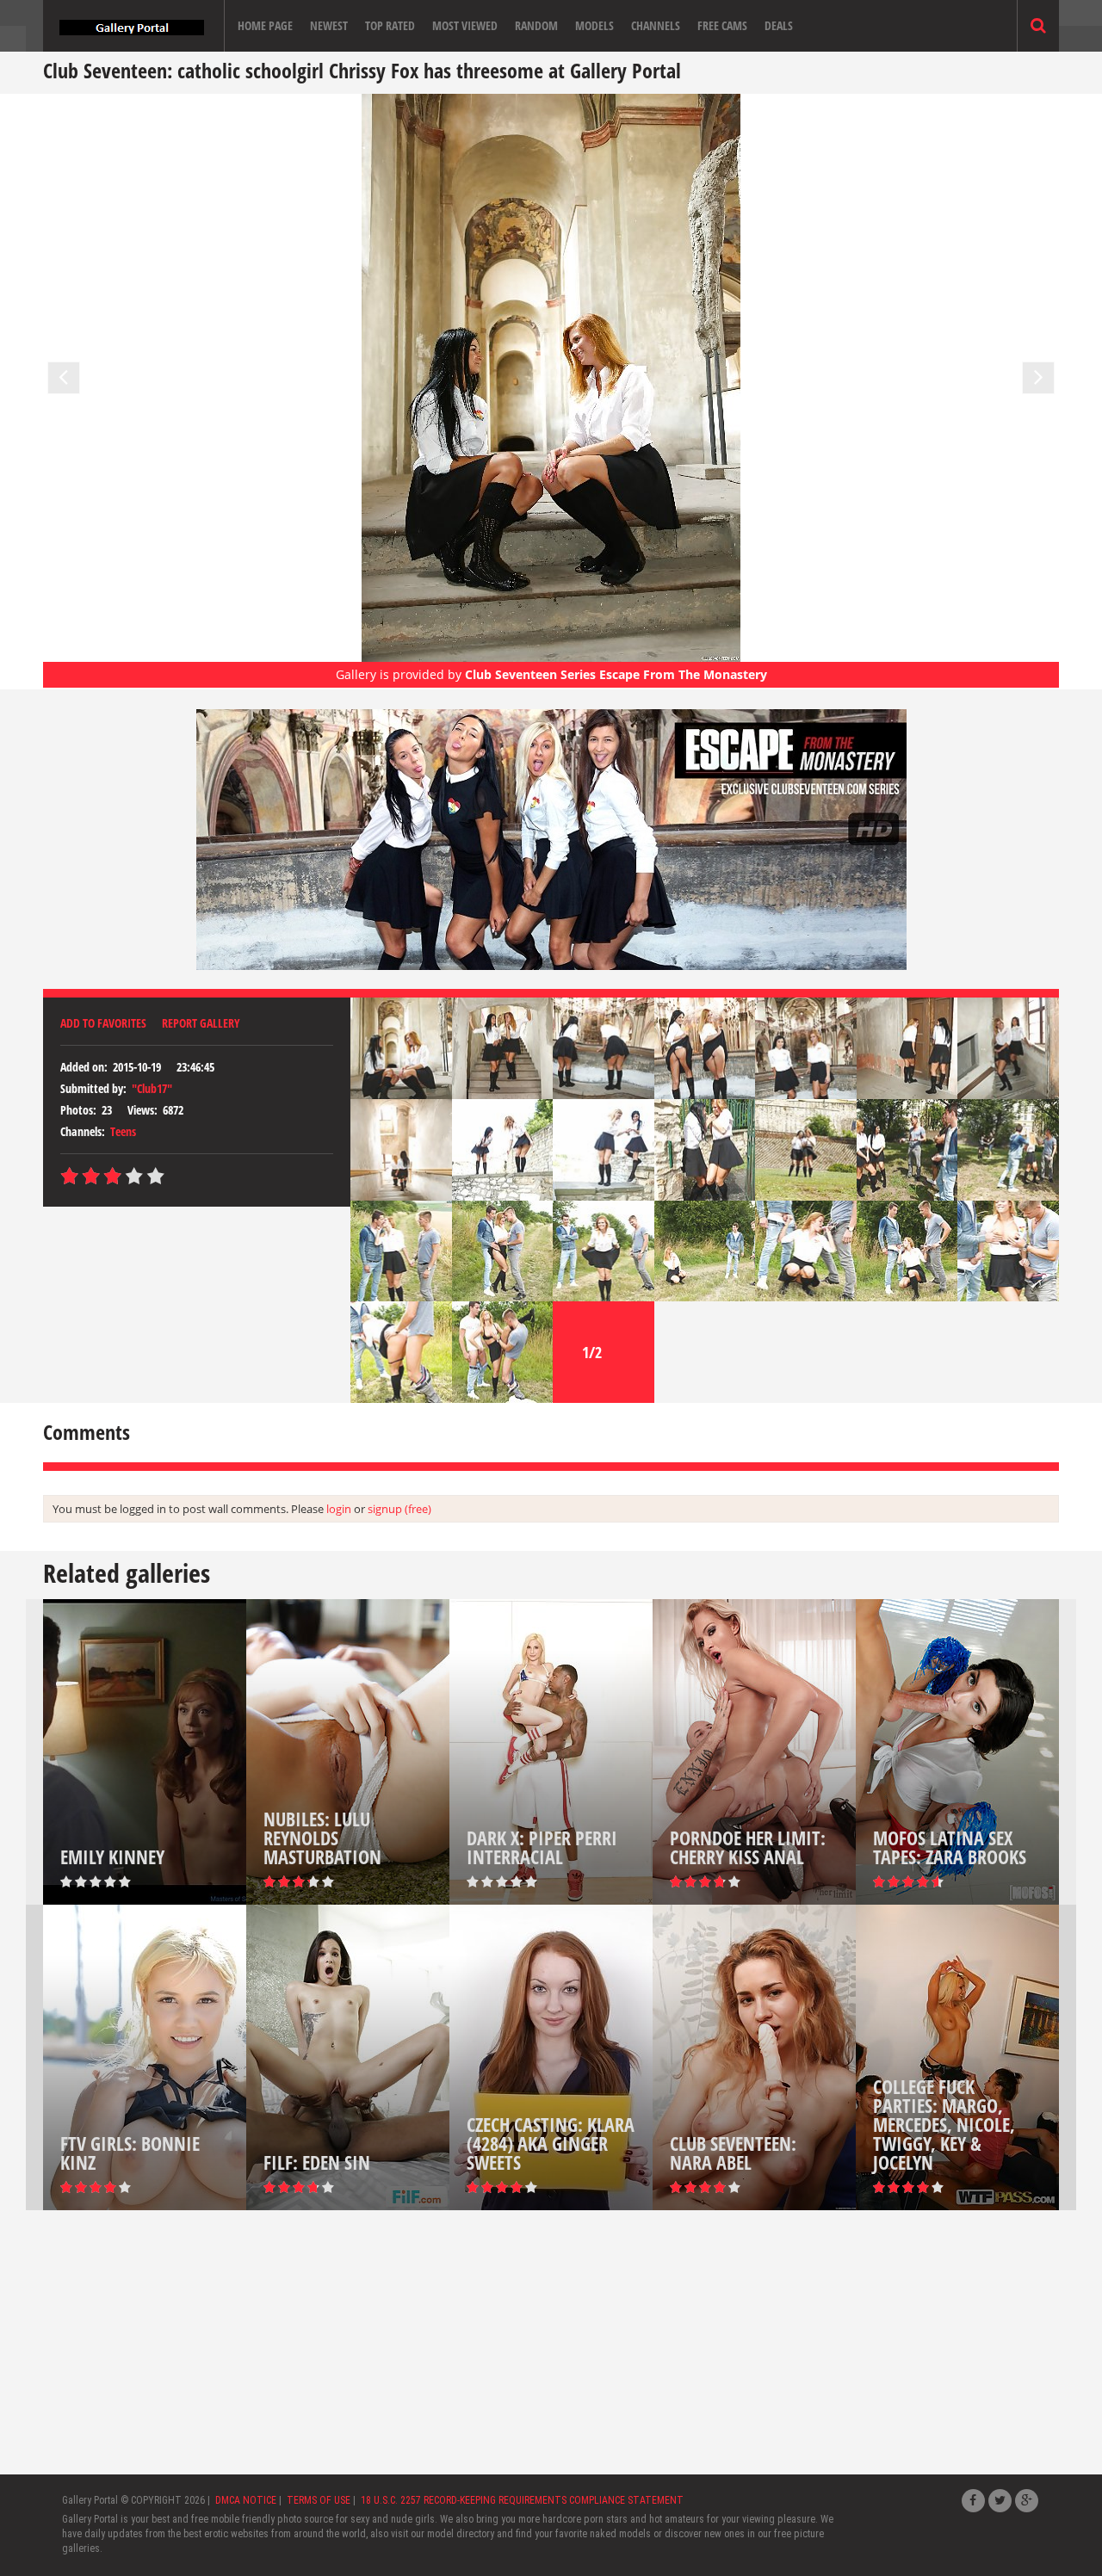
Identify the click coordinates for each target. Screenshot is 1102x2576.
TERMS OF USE (319, 2500)
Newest (329, 25)
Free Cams (722, 25)
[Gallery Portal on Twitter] (1000, 2501)
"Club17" (152, 1088)
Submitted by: (93, 1088)
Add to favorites (103, 1023)
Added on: (84, 1067)
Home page (265, 25)
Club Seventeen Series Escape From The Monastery (616, 674)
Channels (656, 25)
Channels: (83, 1131)
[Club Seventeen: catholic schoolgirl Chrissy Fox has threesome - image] (401, 1047)
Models (594, 25)
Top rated (390, 25)
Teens (123, 1131)
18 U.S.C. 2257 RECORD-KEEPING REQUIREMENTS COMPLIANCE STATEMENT (522, 2500)
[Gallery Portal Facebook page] (973, 2501)
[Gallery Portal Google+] (1027, 2501)
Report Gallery (201, 1023)
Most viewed (465, 25)
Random (536, 25)
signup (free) (399, 1509)
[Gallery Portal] (132, 26)
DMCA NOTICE (246, 2500)
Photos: (78, 1110)
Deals (779, 25)
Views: (142, 1110)
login (339, 1509)
